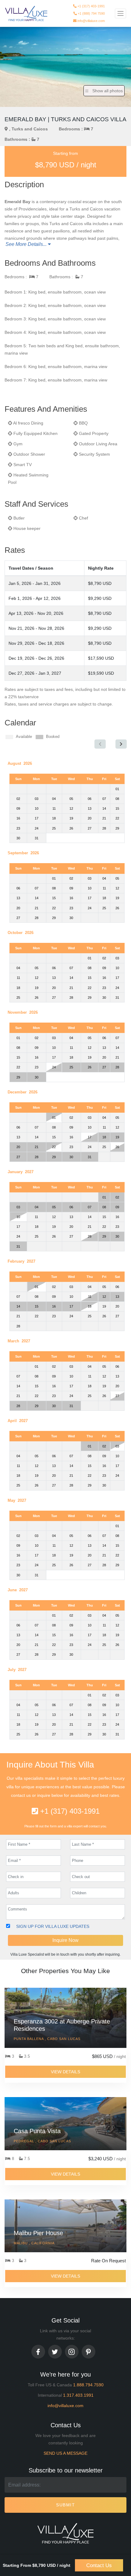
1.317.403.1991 (78, 2395)
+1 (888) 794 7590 (91, 12)
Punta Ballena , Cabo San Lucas (47, 2039)
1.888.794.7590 (88, 2385)
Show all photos (107, 91)
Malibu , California (34, 2243)
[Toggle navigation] (120, 13)
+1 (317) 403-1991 (91, 5)
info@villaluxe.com (91, 20)
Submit (65, 2505)
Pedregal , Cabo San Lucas (42, 2141)
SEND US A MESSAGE (65, 2453)
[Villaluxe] (26, 14)
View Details (65, 2072)
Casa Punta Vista (37, 2131)
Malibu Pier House (38, 2233)
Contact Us (99, 2565)
